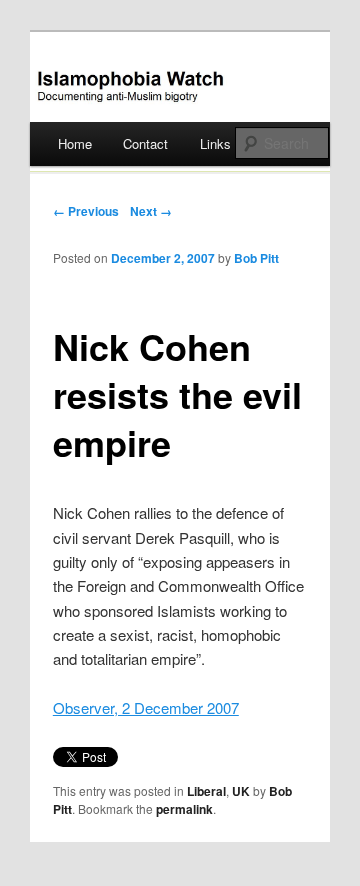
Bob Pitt (256, 258)
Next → (151, 211)
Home (75, 143)
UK (241, 791)
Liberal (206, 791)
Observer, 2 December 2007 (146, 707)
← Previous (86, 211)
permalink (184, 809)
